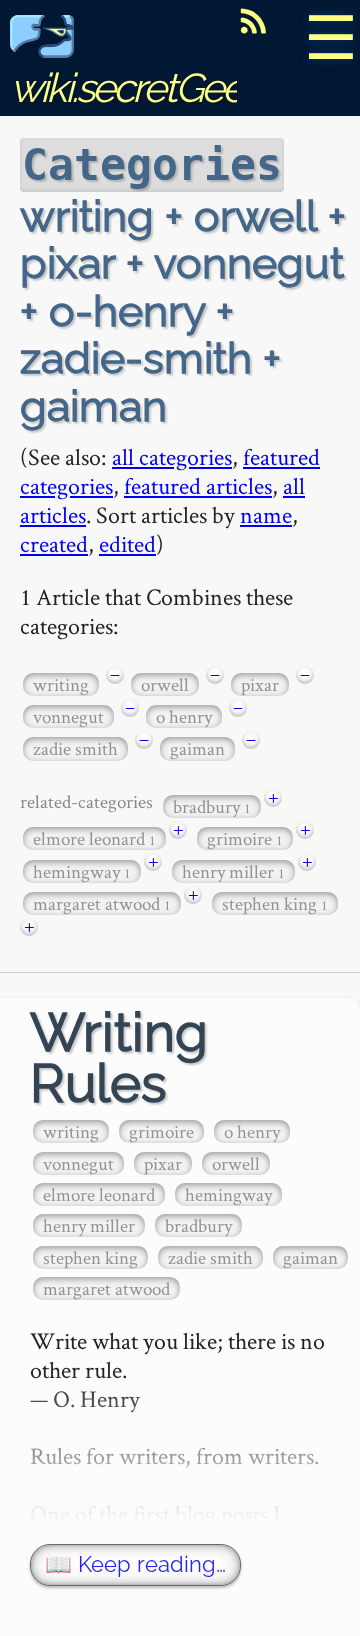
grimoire (245, 838)
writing (61, 684)
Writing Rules (119, 1058)
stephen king (275, 903)
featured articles (198, 485)
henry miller (233, 871)
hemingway (82, 871)
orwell (165, 684)
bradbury (212, 806)
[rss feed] (253, 21)
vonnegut (68, 716)
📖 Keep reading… (135, 1564)
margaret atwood (102, 903)
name (266, 514)
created (54, 543)
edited (127, 543)
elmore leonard (94, 838)
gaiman (197, 748)
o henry (184, 716)
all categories (172, 456)
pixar (260, 684)
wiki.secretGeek (136, 87)
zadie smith (75, 748)
